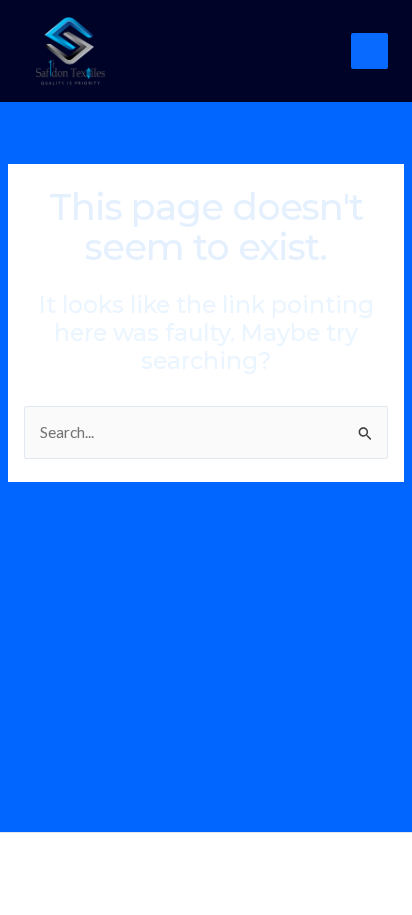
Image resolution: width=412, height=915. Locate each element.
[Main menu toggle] (369, 51)
